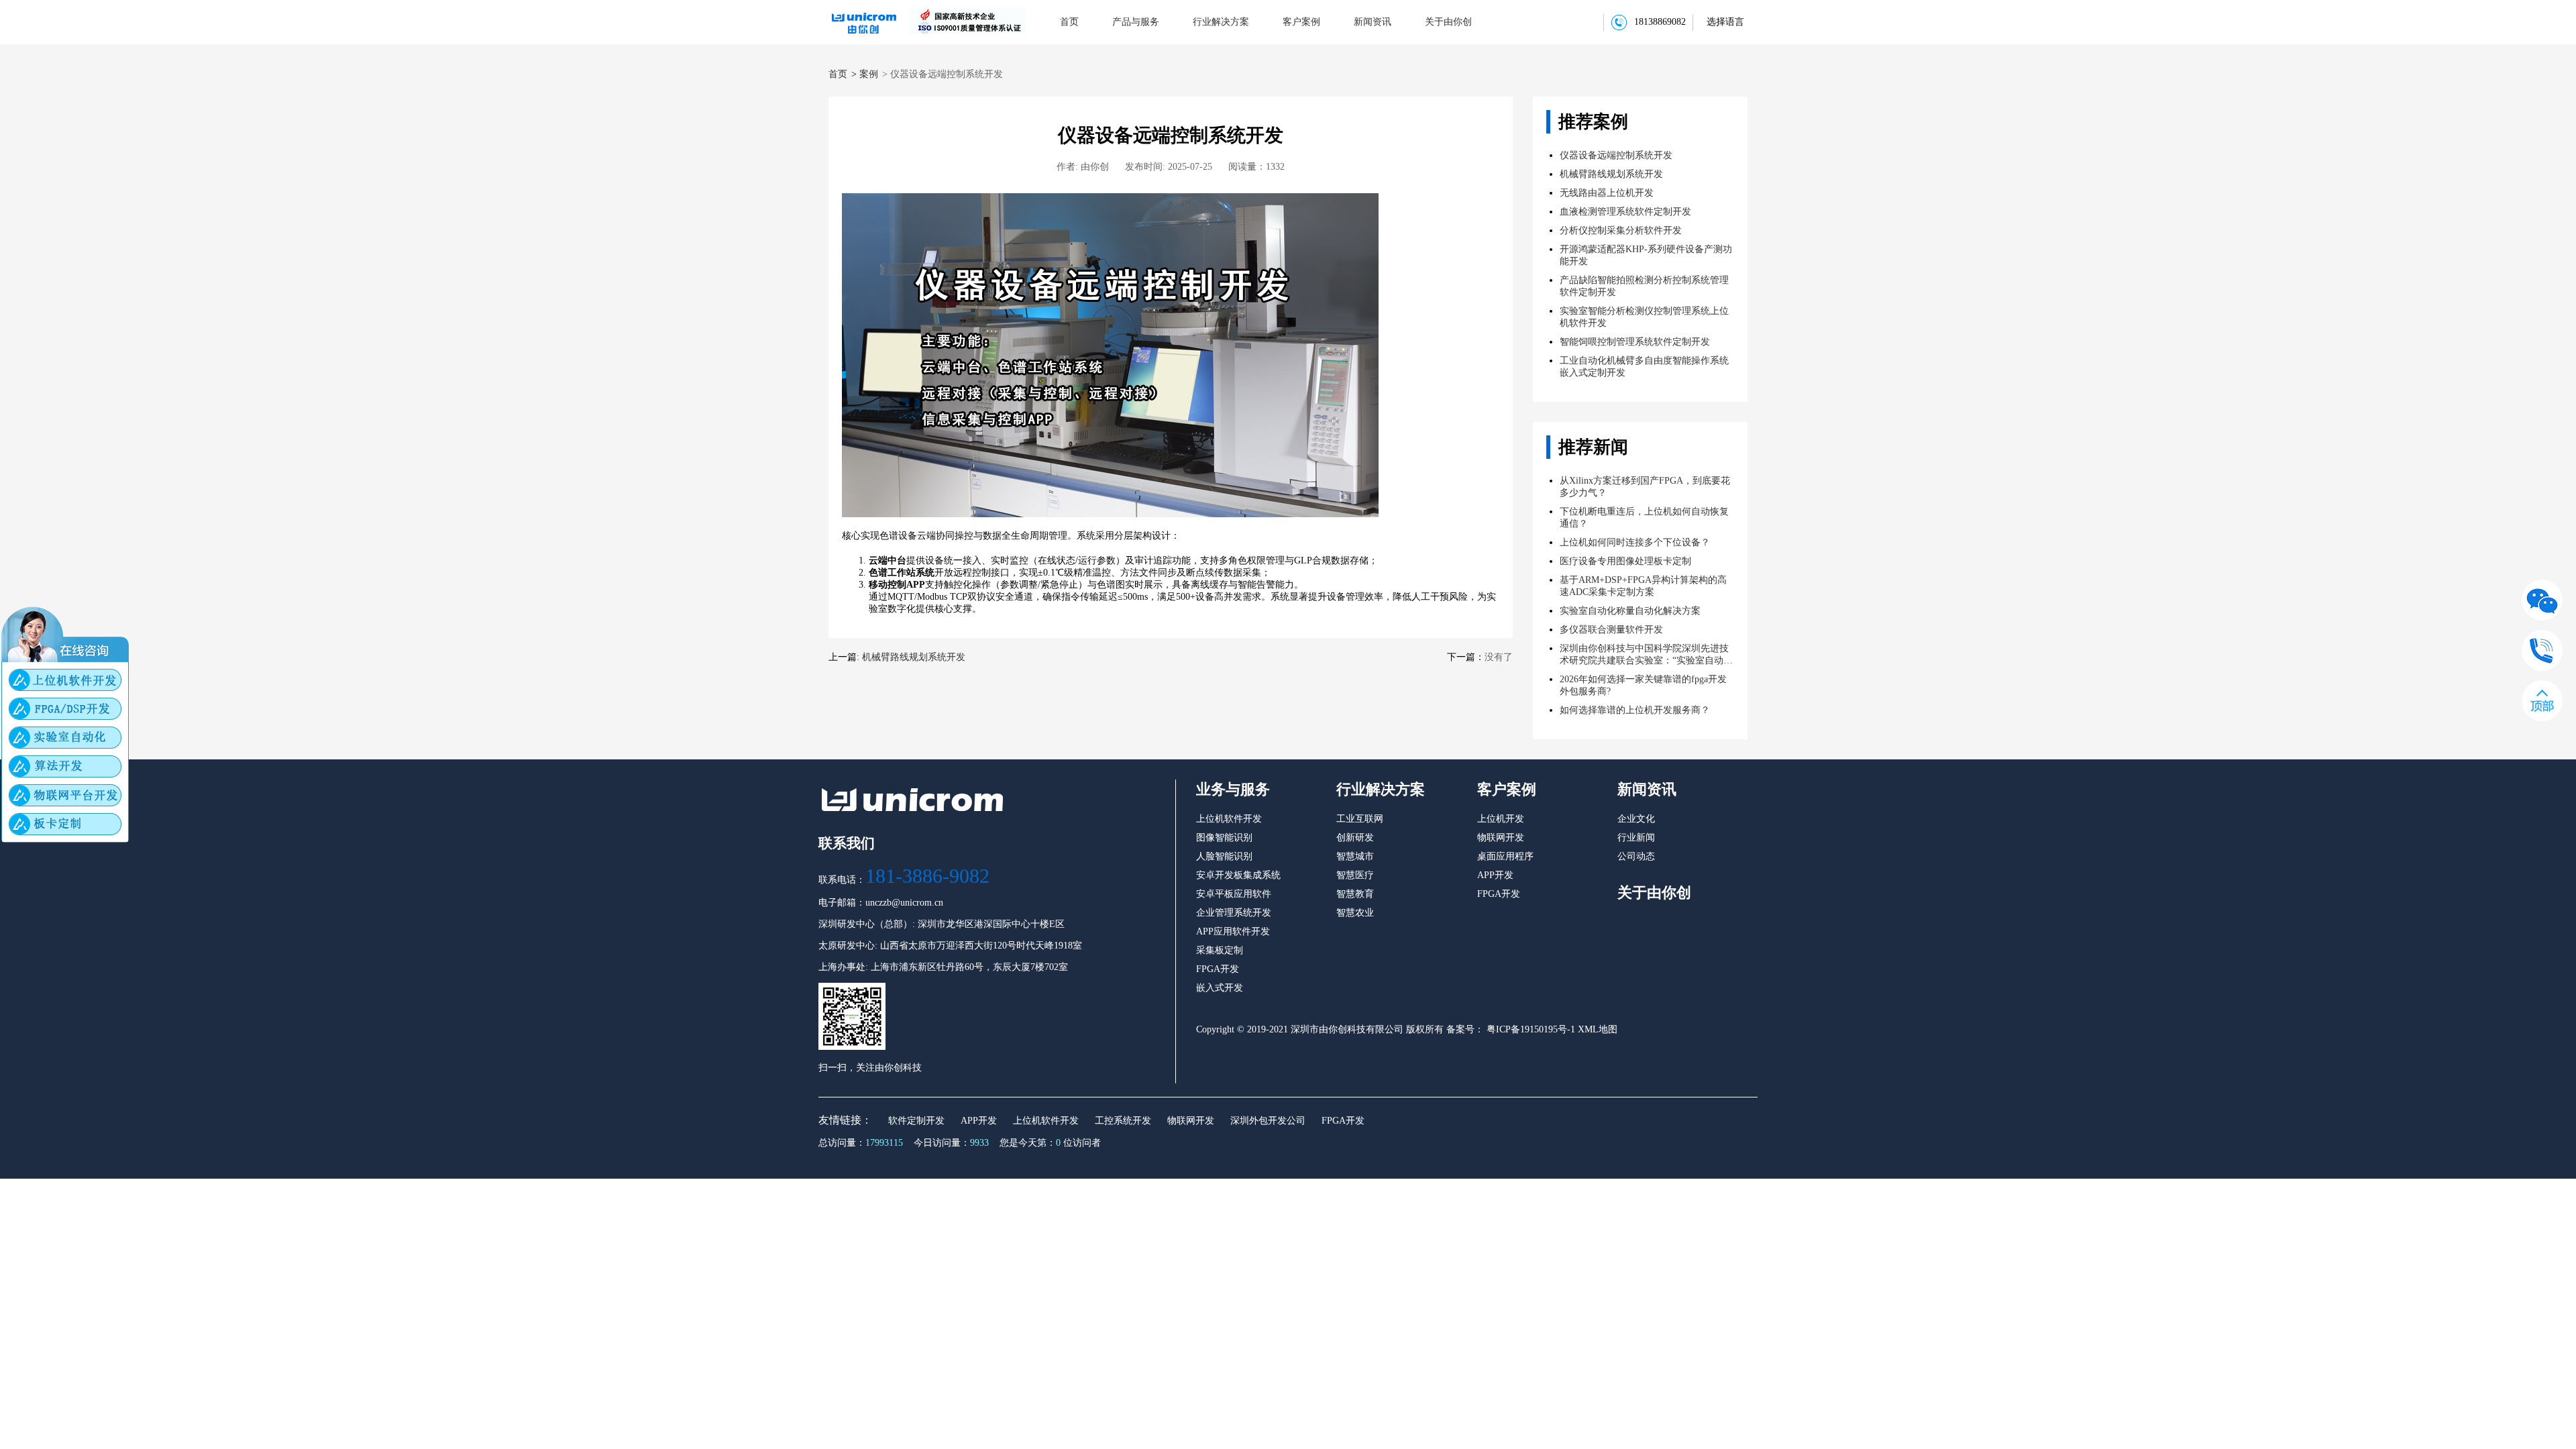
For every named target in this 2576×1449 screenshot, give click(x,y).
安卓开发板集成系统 (1238, 875)
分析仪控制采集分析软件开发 (1621, 230)
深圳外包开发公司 (1268, 1121)
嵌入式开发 (1220, 988)
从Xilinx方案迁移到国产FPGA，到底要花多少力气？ (1645, 487)
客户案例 (1301, 22)
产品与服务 (1136, 22)
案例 (869, 74)
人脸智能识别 (1224, 856)
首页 (1069, 22)
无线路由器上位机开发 (1607, 193)
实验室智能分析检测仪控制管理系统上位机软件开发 (1644, 317)
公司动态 (1636, 856)
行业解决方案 (1221, 22)
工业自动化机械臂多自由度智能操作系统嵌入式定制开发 (1644, 367)
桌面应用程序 (1505, 856)
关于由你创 (1448, 22)
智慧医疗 (1355, 875)
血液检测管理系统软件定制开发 (1625, 212)
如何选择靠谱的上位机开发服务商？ (1635, 710)
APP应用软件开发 (1233, 931)
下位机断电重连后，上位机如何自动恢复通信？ (1644, 518)
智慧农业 (1355, 913)
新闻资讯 (1373, 22)
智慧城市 (1355, 856)
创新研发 (1355, 838)
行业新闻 (1636, 838)
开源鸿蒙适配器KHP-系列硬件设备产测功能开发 (1646, 255)
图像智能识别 (1224, 838)
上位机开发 (1501, 819)
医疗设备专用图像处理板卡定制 (1625, 561)
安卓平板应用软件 (1234, 894)
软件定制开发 (916, 1121)
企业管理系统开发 (1234, 913)
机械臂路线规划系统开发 (914, 657)
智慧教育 (1355, 894)
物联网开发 (1501, 838)
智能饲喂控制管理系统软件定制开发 (1635, 342)
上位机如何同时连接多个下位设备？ (1635, 542)
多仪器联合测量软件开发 (1611, 630)
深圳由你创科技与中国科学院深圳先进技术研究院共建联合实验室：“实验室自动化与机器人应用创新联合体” (1646, 655)
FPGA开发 (1218, 969)
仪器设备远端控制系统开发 (1616, 155)
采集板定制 (1220, 950)
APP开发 (1495, 875)
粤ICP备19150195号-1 (1529, 1029)
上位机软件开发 (1229, 819)
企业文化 (1636, 819)
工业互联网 (1360, 819)
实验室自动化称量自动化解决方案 (1630, 611)
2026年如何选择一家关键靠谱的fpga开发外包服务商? (1643, 685)
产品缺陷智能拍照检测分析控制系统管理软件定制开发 (1644, 286)
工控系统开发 (1123, 1121)
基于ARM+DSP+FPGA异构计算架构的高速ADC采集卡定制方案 (1643, 586)
